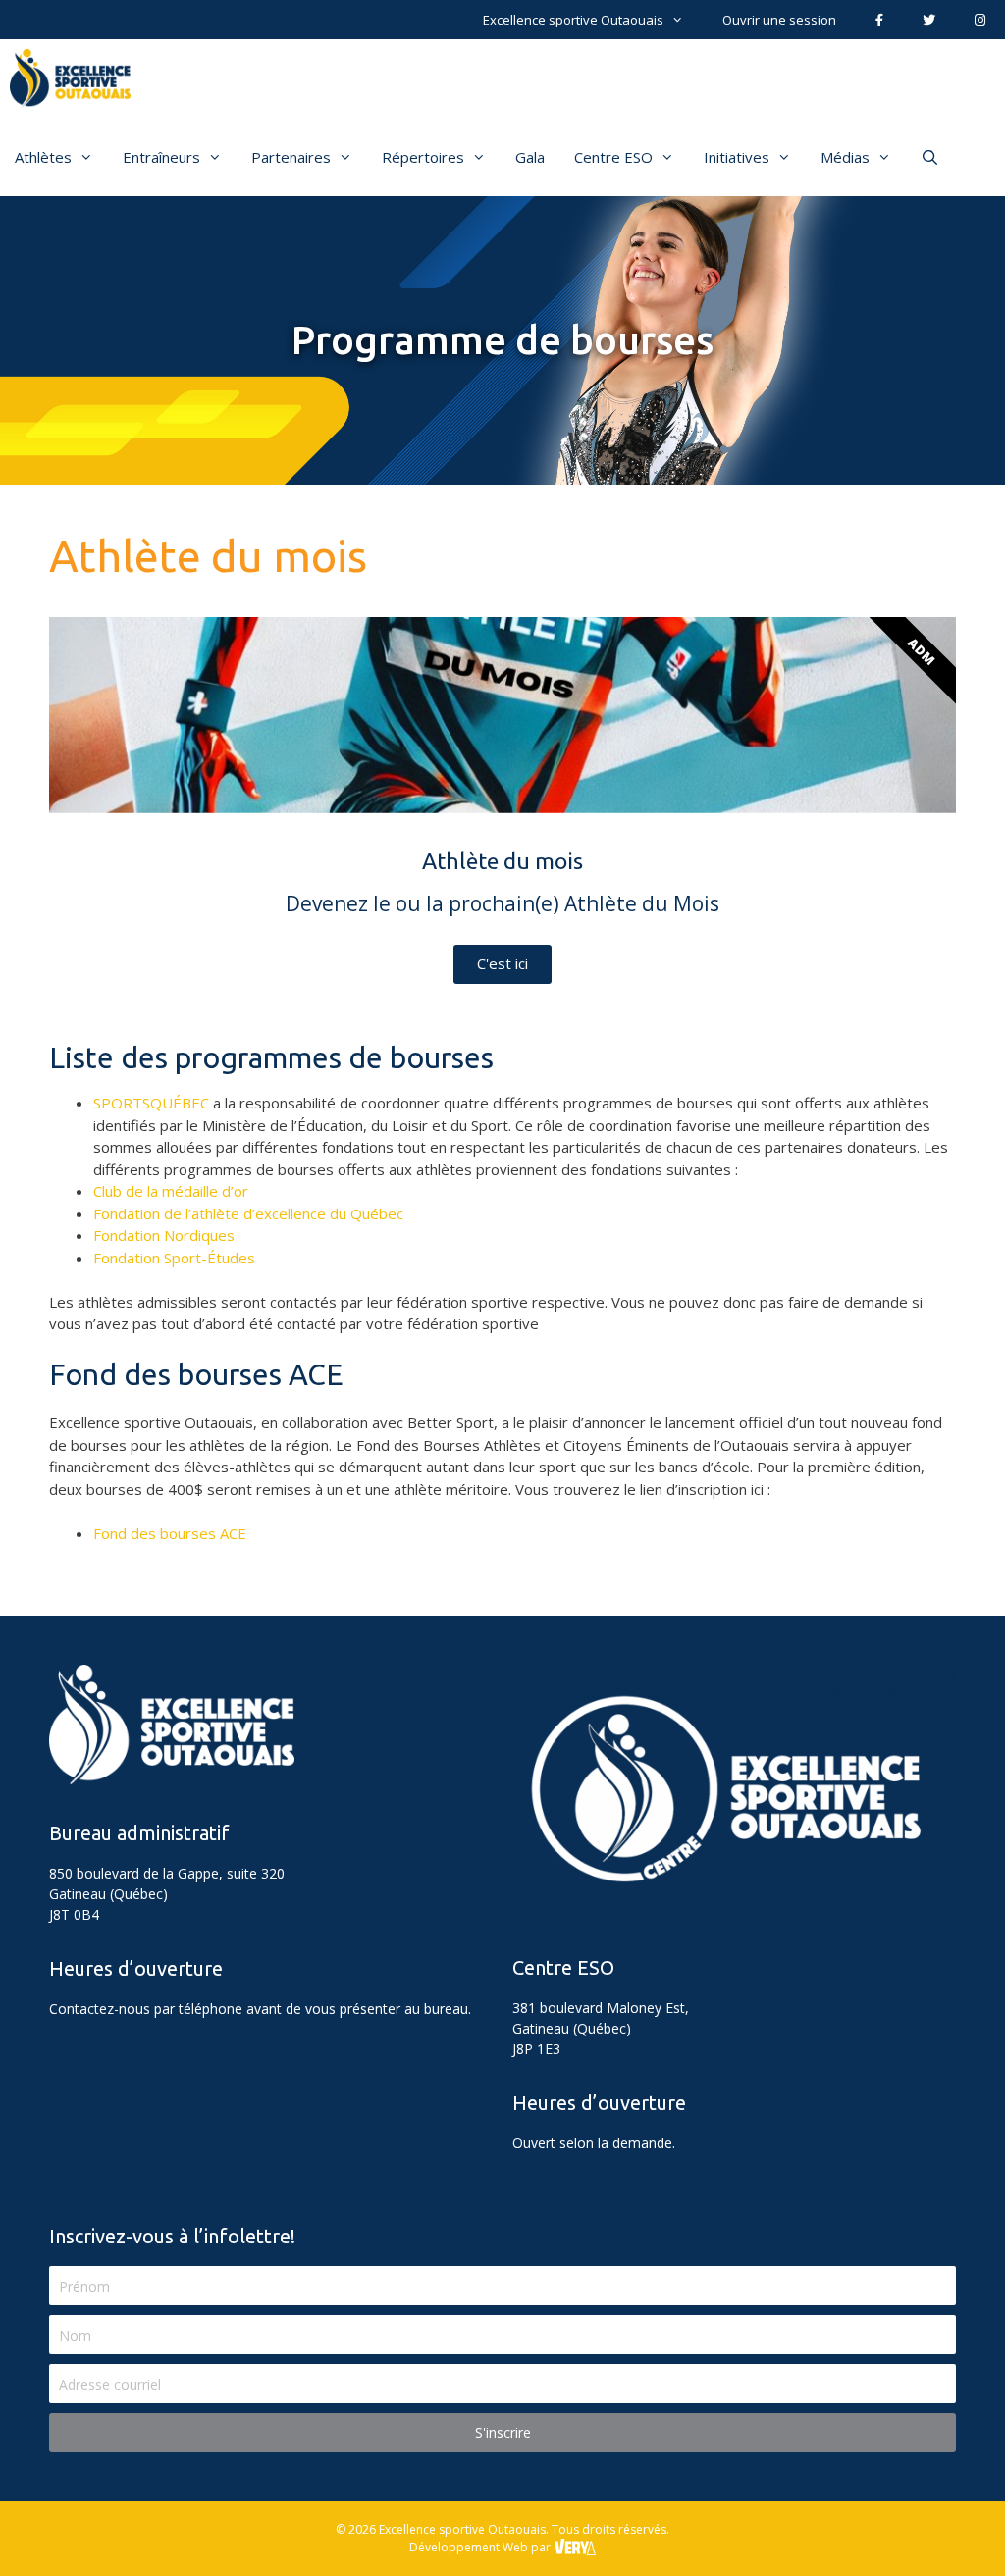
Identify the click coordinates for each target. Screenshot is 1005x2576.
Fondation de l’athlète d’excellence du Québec (248, 1213)
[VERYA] (574, 2547)
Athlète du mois (208, 556)
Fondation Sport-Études (174, 1258)
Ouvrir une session (779, 20)
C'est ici (502, 963)
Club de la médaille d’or (171, 1191)
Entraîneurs (161, 157)
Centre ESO (613, 157)
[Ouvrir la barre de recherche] (930, 157)
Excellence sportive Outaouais (573, 20)
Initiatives (737, 157)
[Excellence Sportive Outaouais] (75, 78)
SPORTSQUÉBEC (151, 1103)
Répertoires (423, 157)
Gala (530, 157)
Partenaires (291, 157)
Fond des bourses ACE (170, 1533)
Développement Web (469, 2547)
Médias (845, 157)
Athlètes (43, 157)
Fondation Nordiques (164, 1235)
